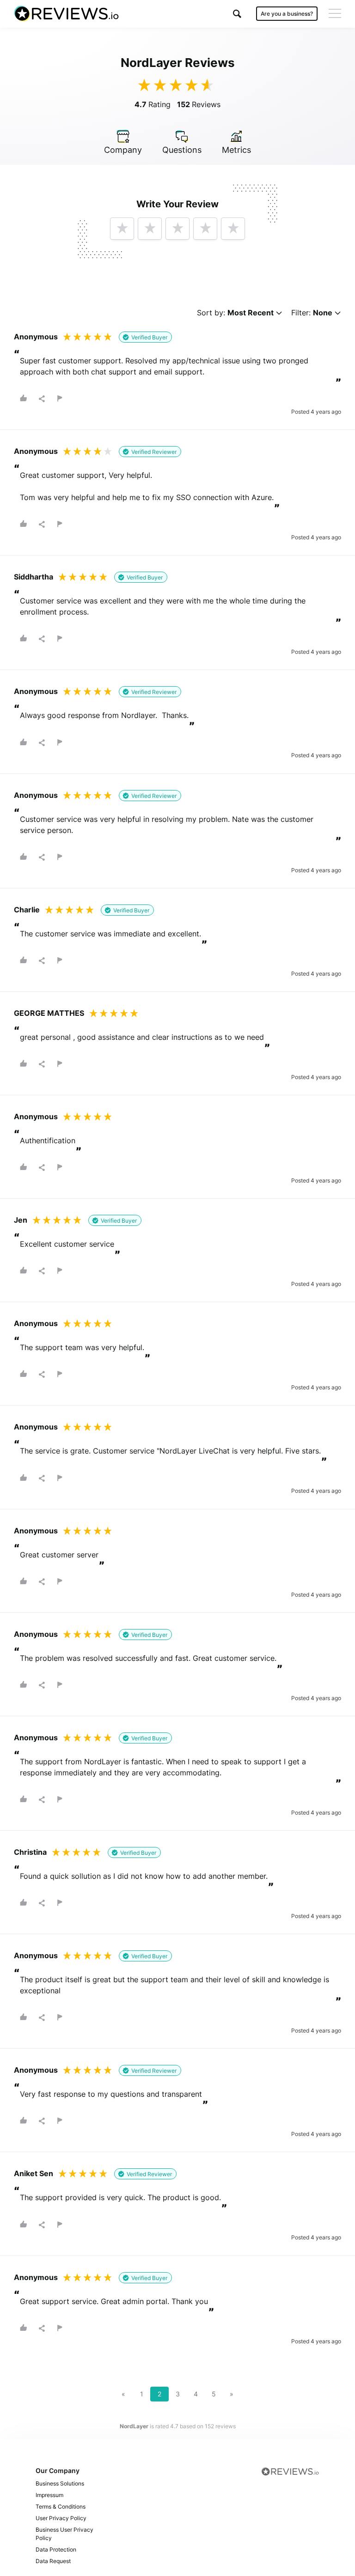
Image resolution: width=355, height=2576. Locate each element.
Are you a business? (287, 14)
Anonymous (36, 337)
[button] (237, 14)
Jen (21, 1220)
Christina (30, 1852)
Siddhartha (34, 577)
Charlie (27, 910)
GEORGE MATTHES (49, 1013)
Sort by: (235, 313)
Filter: (312, 313)
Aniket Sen (34, 2173)
